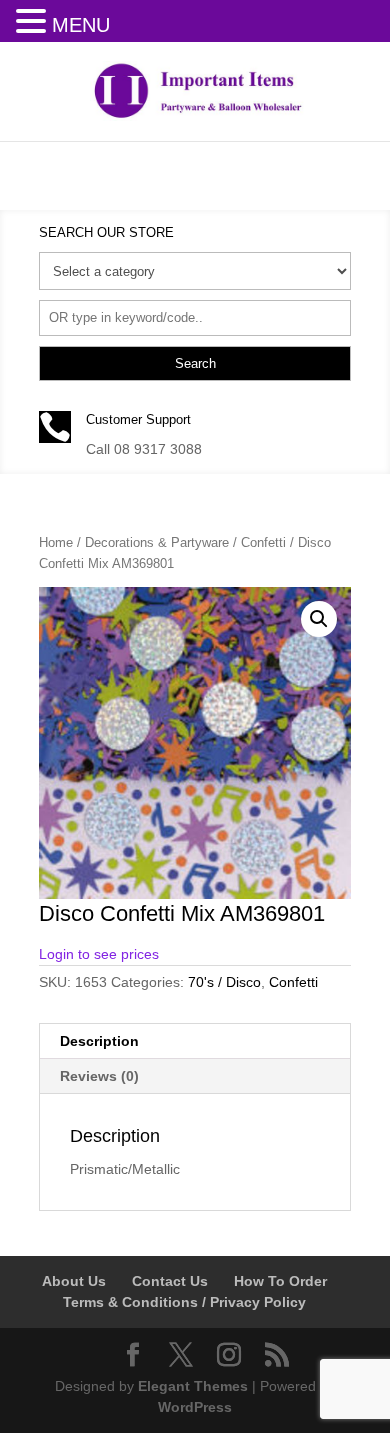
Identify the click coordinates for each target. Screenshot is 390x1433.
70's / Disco (224, 982)
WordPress (195, 1407)
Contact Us (170, 1281)
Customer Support (138, 419)
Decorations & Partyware (157, 542)
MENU (81, 25)
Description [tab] (99, 1041)
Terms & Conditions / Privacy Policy (184, 1302)
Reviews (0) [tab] (99, 1076)
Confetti (263, 542)
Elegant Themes (193, 1386)
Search (195, 363)
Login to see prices (99, 954)
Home (56, 542)
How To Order (280, 1281)
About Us (74, 1281)
